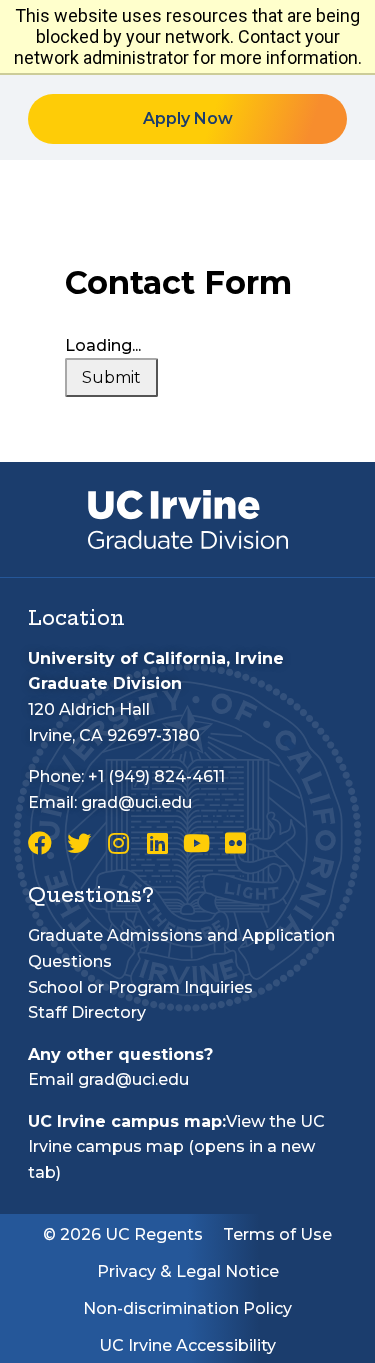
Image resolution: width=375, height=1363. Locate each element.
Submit (111, 377)
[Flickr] (235, 843)
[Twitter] (79, 843)
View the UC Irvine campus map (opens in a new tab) (176, 1147)
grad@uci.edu (136, 802)
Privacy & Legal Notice (188, 1271)
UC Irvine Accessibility (187, 1345)
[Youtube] (196, 843)
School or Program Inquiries (140, 987)
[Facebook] (40, 843)
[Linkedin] (157, 843)
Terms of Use (277, 1234)
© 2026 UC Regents (123, 1234)
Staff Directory (87, 1012)
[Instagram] (118, 843)
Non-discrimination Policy (187, 1308)
